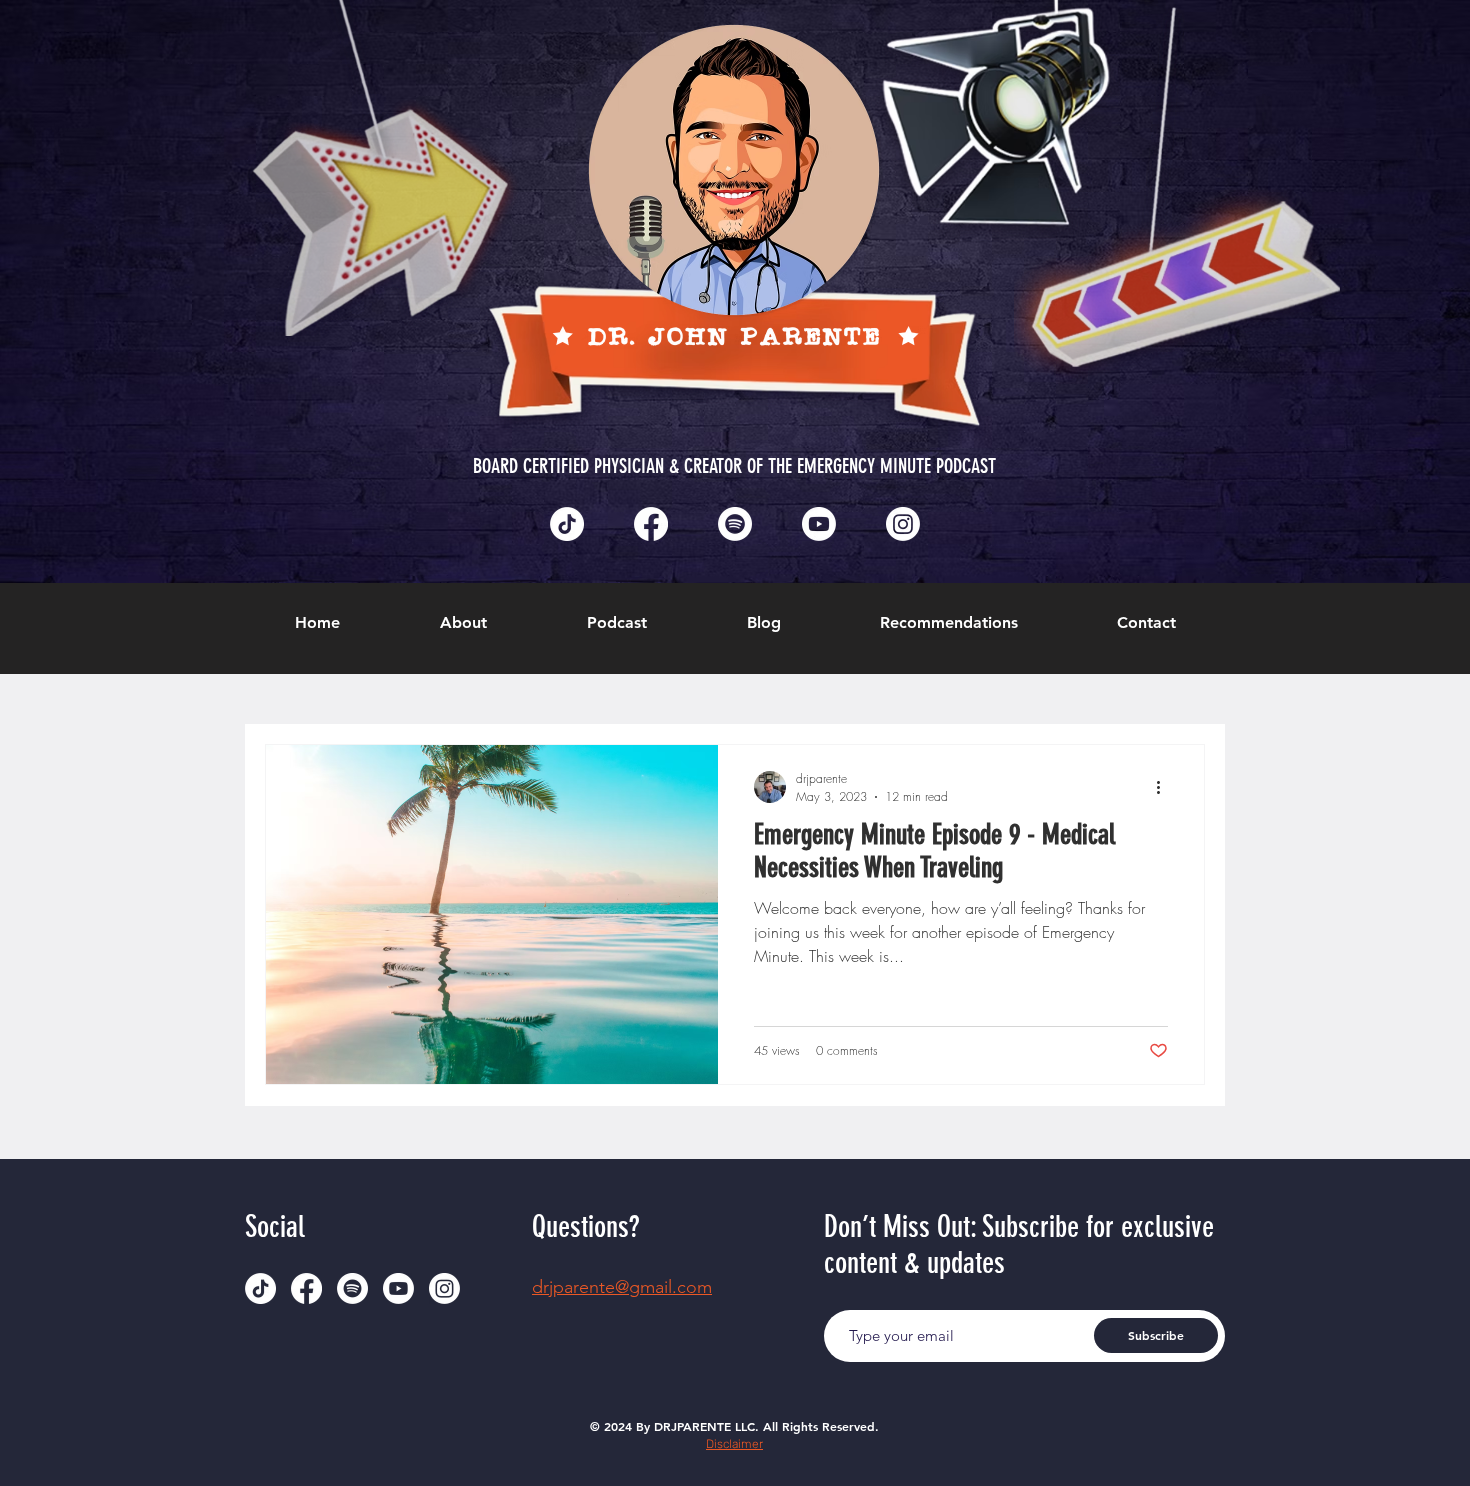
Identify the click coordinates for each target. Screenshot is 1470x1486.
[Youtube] (819, 524)
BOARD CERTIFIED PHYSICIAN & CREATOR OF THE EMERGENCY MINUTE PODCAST (734, 466)
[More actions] (1165, 787)
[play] (1293, 16)
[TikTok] (567, 524)
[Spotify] (735, 524)
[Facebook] (651, 524)
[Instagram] (903, 524)
